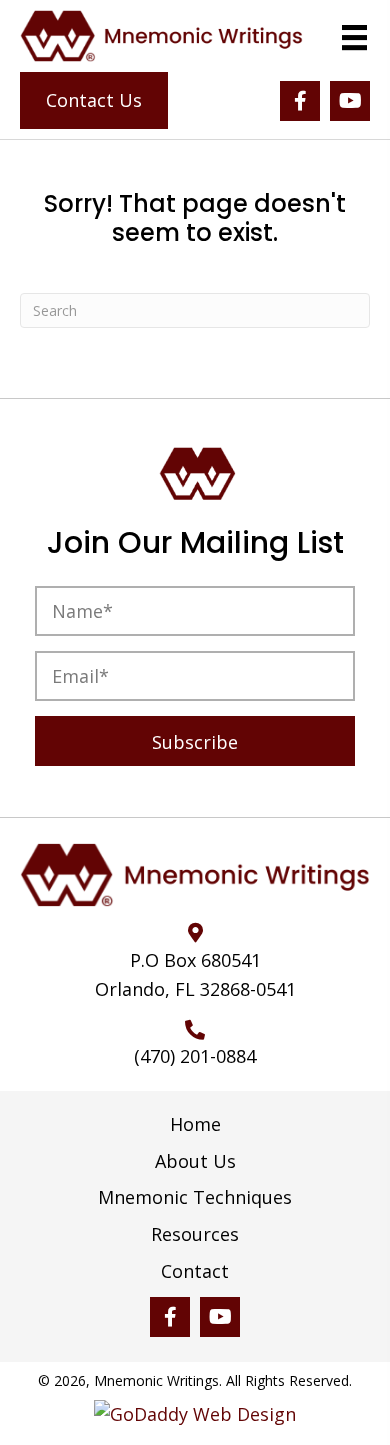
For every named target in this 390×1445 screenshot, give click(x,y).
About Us (195, 1162)
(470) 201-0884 (195, 1056)
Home (195, 1125)
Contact (195, 1272)
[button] (300, 101)
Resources (195, 1235)
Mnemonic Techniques (195, 1198)
